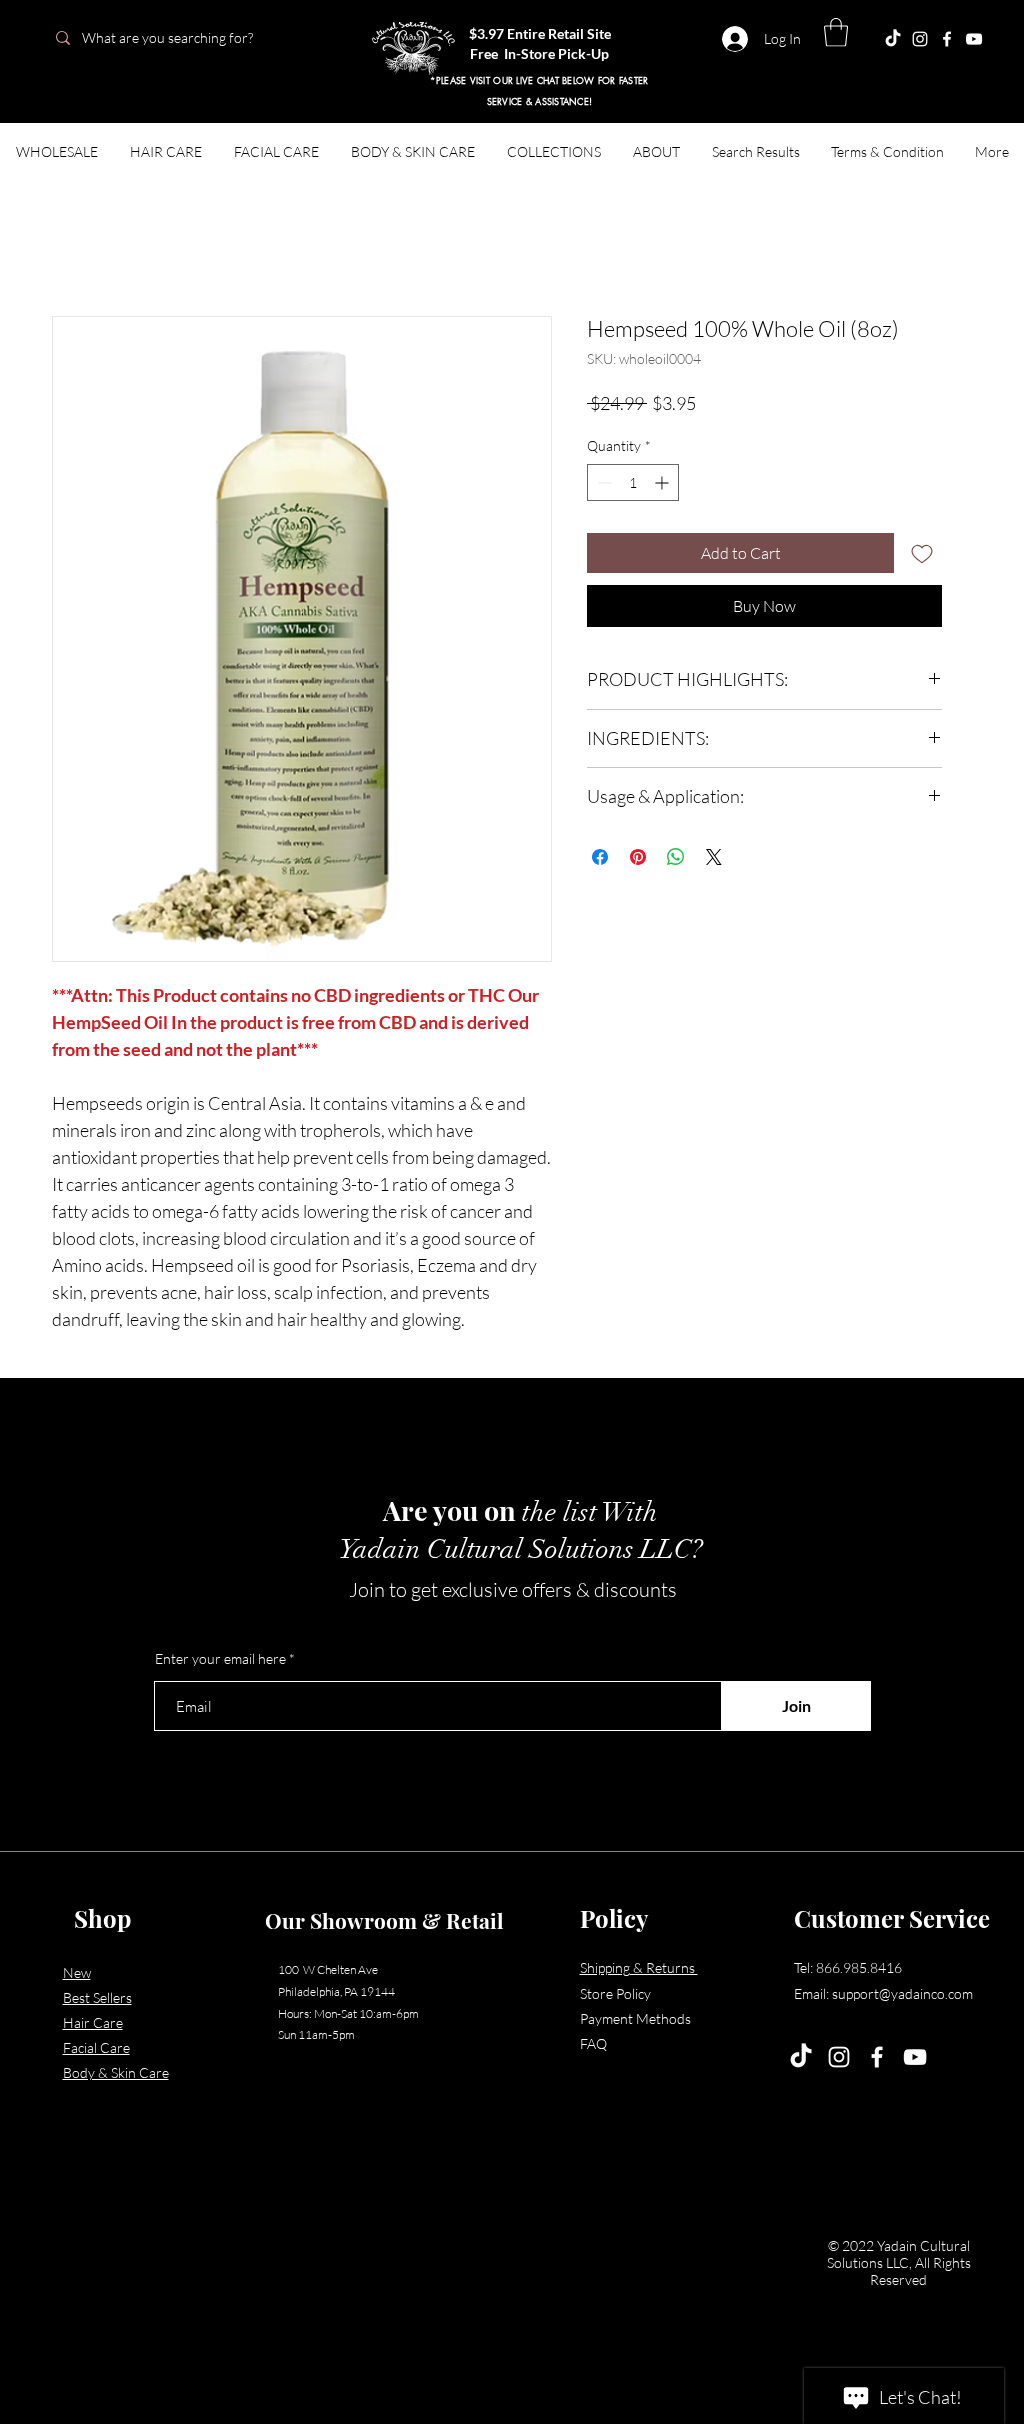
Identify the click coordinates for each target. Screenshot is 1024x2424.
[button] (836, 32)
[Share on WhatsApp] (676, 857)
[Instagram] (839, 2057)
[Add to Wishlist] (922, 553)
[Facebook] (947, 39)
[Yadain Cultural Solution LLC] (974, 39)
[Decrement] (602, 482)
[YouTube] (915, 2057)
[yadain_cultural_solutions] (920, 39)
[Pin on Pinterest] (638, 857)
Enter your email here (220, 1659)
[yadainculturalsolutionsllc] (893, 39)
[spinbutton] (633, 482)
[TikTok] (801, 2057)
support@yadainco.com (902, 1993)
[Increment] (663, 482)
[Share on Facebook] (600, 857)
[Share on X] (714, 857)
